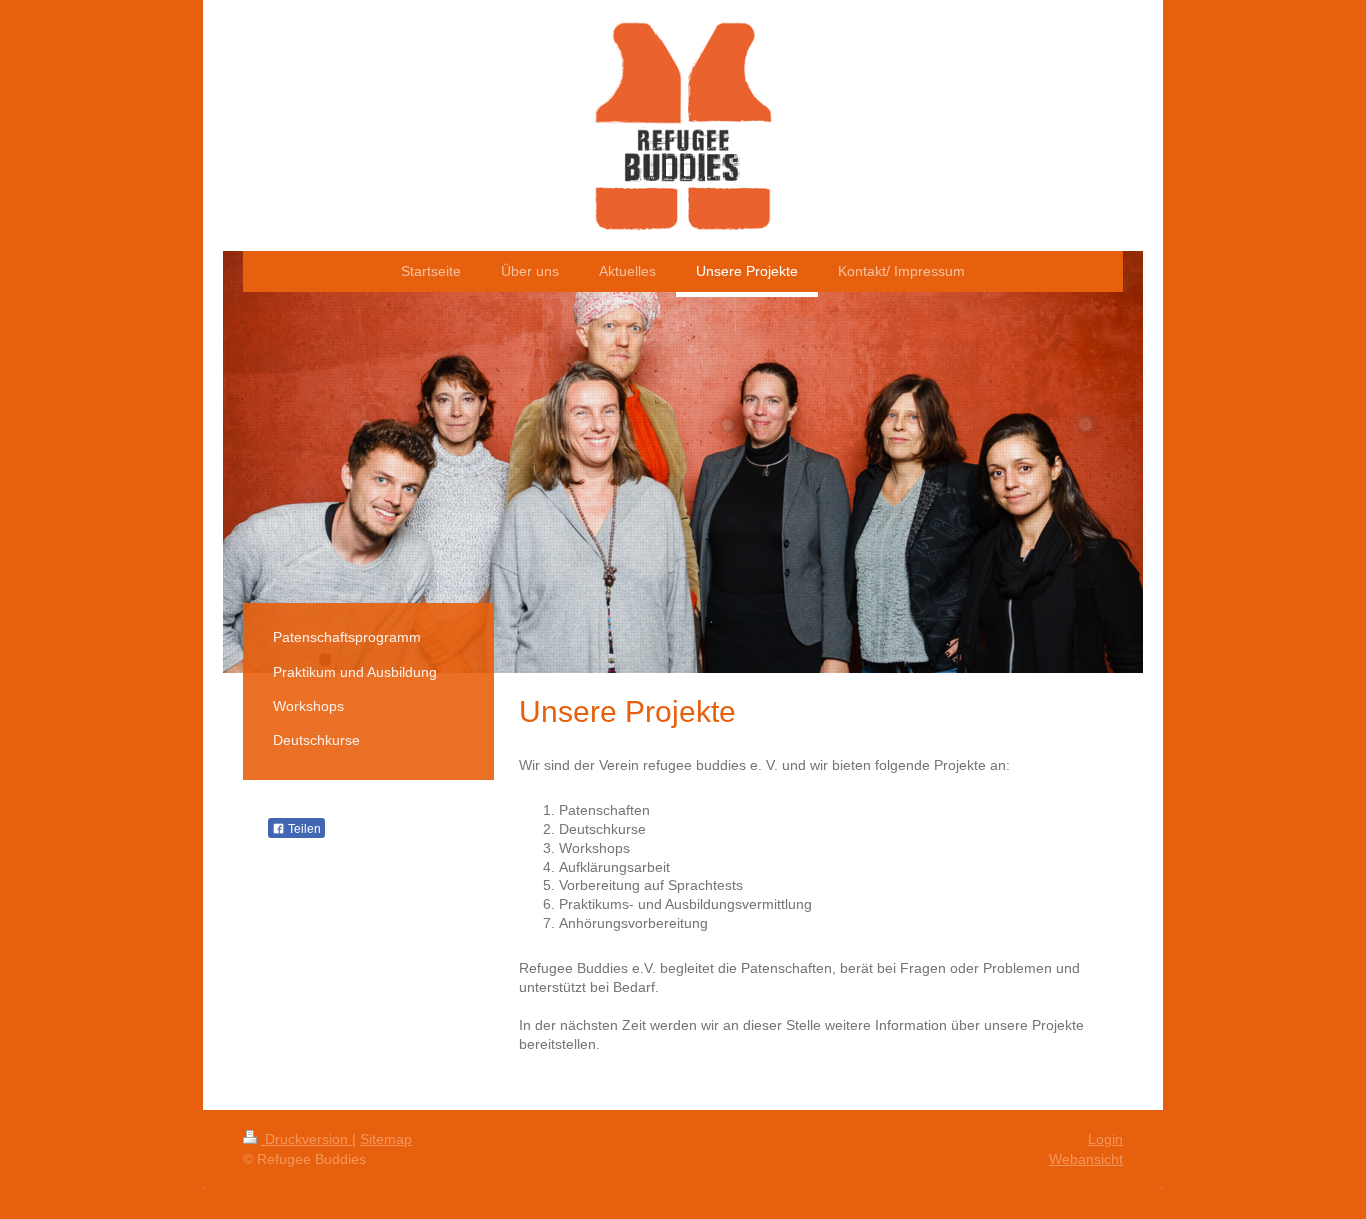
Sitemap (386, 1139)
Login (1105, 1139)
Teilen (303, 829)
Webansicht (1086, 1159)
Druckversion (306, 1139)
